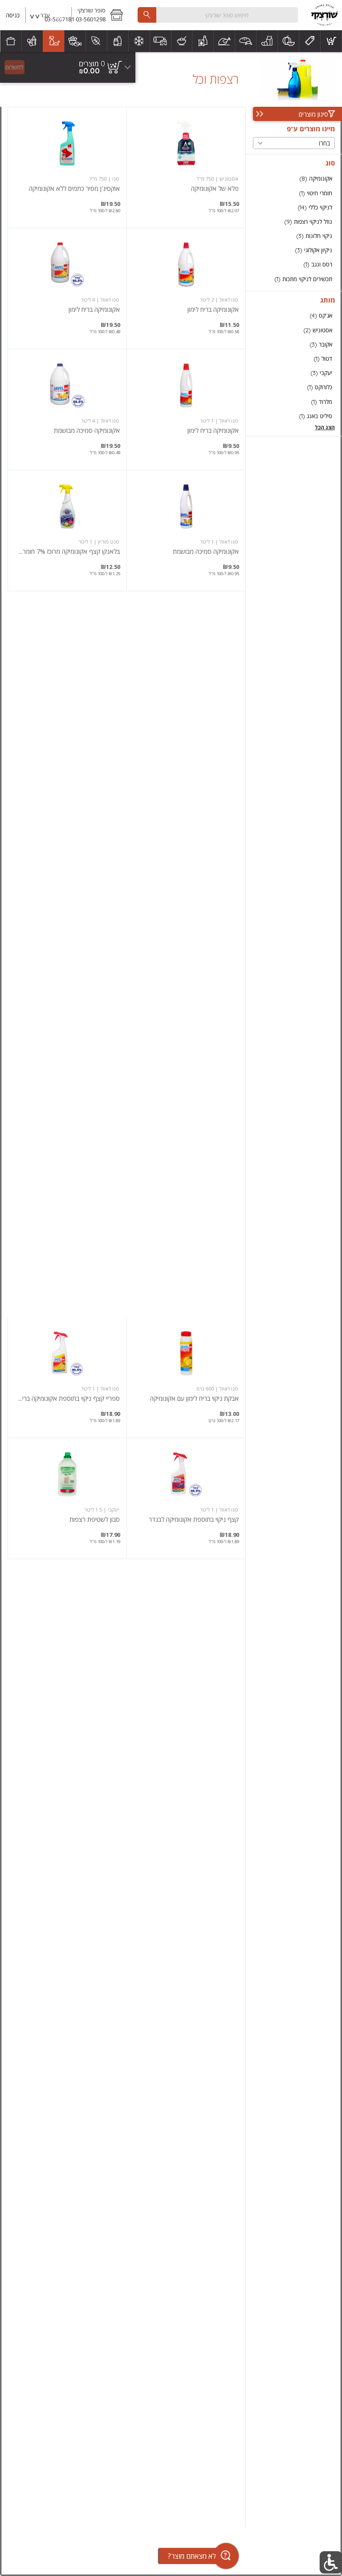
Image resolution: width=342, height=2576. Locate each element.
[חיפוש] (147, 15)
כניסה (13, 15)
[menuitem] (331, 41)
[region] (68, 67)
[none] (186, 167)
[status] (92, 64)
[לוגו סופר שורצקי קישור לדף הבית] (324, 15)
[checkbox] (294, 179)
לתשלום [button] (14, 67)
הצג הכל (325, 427)
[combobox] (218, 15)
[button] (100, 15)
